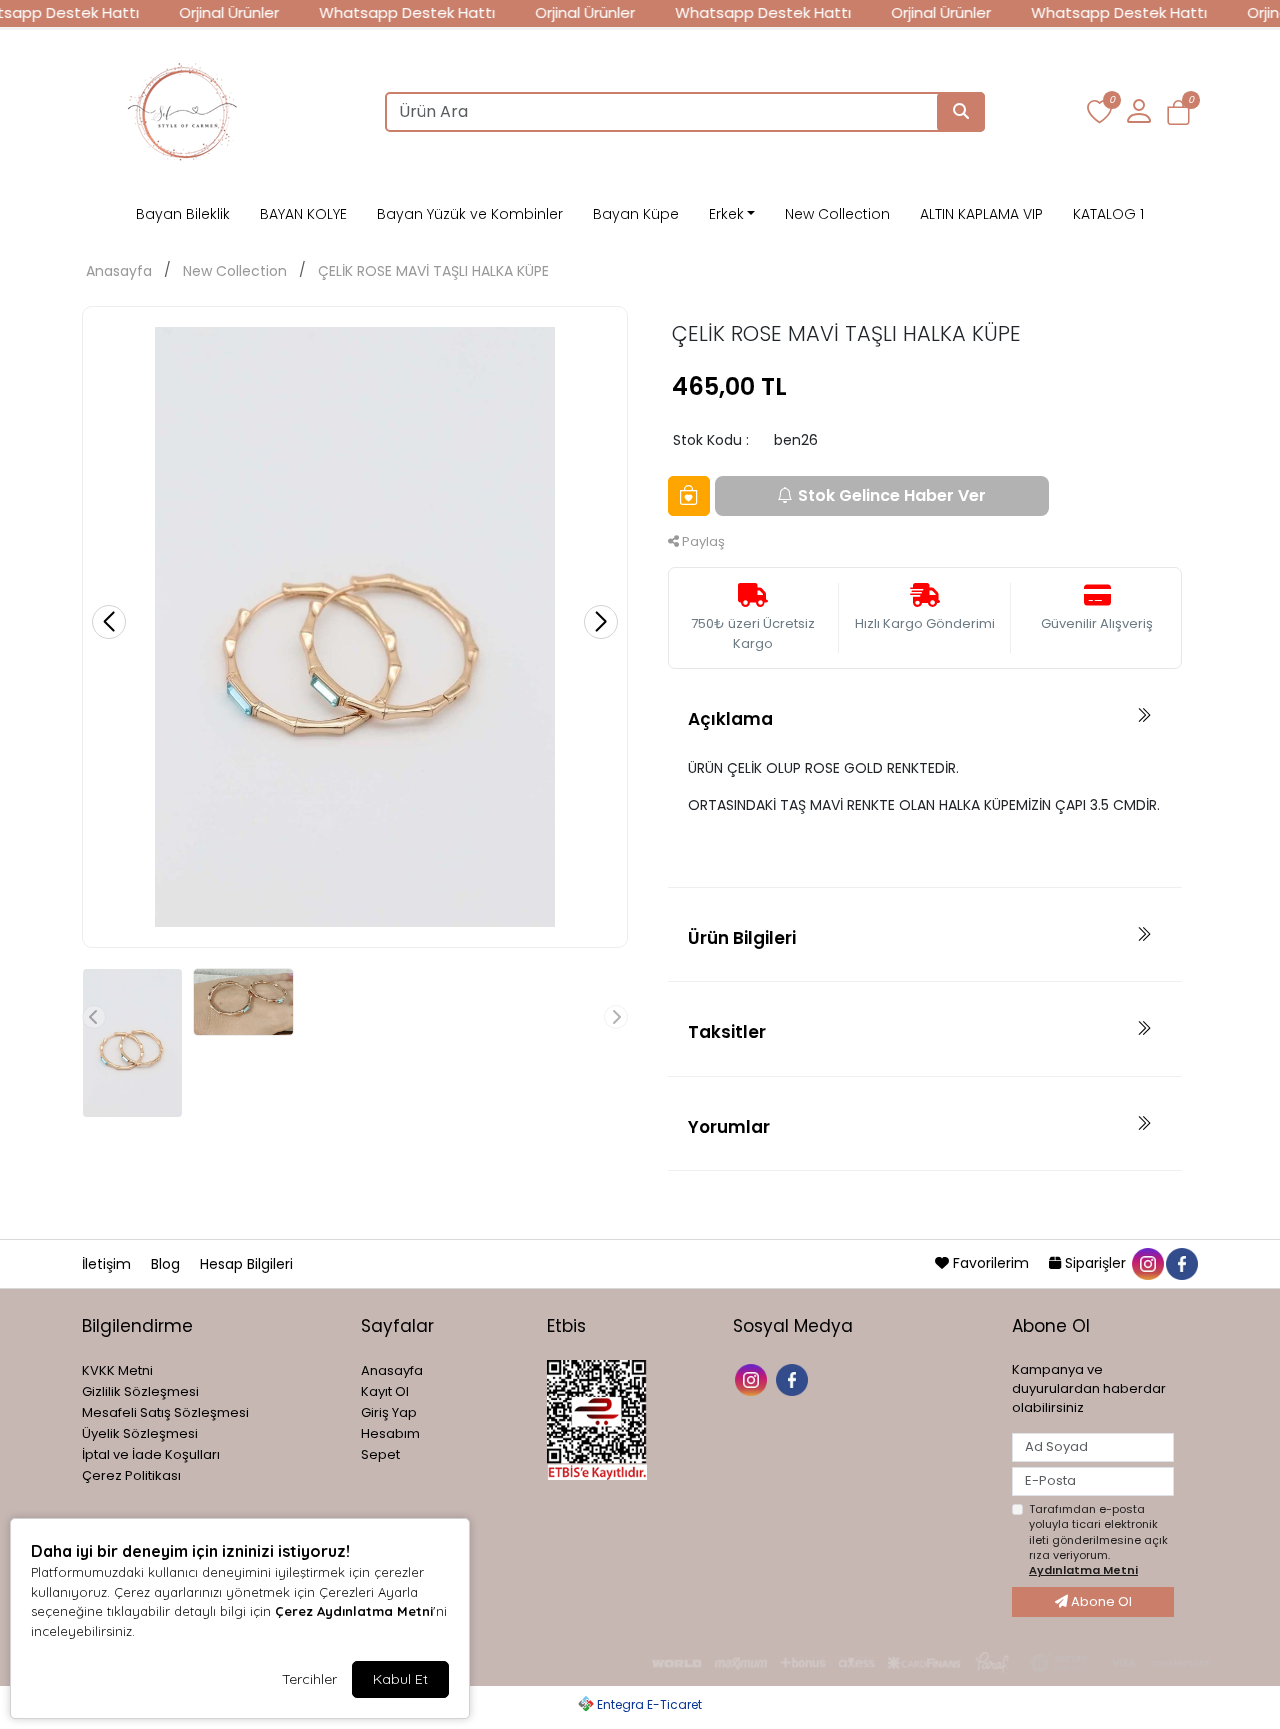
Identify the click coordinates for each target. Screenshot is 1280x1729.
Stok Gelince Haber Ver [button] (892, 495)
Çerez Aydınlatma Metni (354, 1611)
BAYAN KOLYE (303, 214)
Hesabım (390, 1433)
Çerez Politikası (131, 1475)
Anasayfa (119, 271)
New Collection (837, 214)
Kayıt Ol (385, 1391)
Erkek (726, 214)
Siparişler (1095, 1263)
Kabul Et (400, 1679)
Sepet (380, 1454)
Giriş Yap (389, 1412)
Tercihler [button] (309, 1679)
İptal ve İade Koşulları (151, 1454)
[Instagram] (753, 1378)
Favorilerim (991, 1263)
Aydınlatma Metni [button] (1083, 1570)
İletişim (108, 1264)
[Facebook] (794, 1378)
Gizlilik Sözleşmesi (140, 1391)
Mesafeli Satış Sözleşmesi (165, 1412)
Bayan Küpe (636, 214)
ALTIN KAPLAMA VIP (981, 214)
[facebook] (1181, 1263)
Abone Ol (1100, 1601)
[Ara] (961, 112)
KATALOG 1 (1108, 214)
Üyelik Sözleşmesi (140, 1433)
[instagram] (1147, 1263)
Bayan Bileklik (183, 214)
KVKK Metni (117, 1370)
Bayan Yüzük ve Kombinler (470, 214)
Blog (167, 1264)
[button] (1178, 112)
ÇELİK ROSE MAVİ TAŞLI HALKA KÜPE (433, 271)
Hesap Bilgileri (246, 1264)
